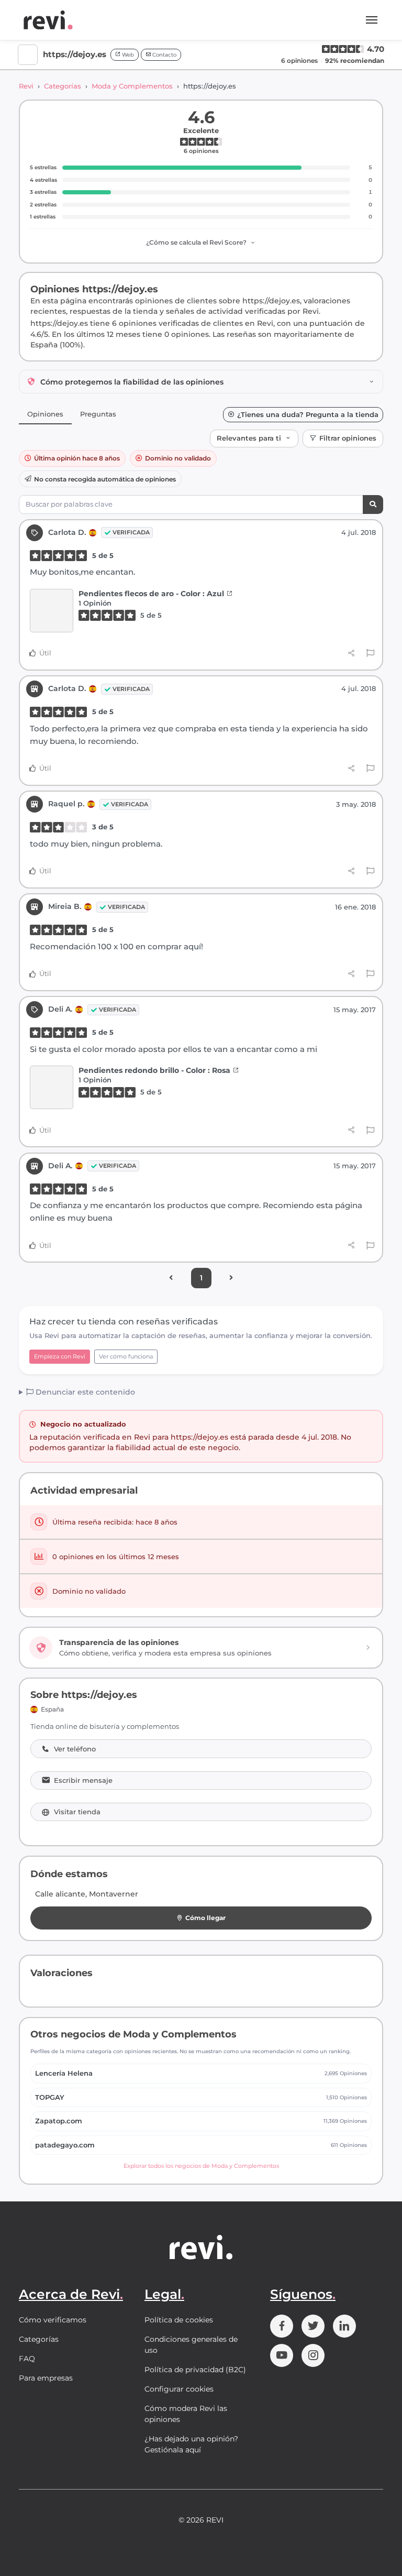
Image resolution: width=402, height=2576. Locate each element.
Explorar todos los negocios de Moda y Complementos (201, 2166)
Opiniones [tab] (45, 414)
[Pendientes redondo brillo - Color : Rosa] (52, 1087)
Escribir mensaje (83, 1780)
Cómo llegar (205, 1918)
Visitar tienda (77, 1812)
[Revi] (48, 20)
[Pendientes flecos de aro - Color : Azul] (52, 611)
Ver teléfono (75, 1749)
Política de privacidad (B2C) (195, 2370)
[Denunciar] (370, 653)
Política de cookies (179, 2320)
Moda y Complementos (132, 86)
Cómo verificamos (53, 2320)
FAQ (27, 2359)
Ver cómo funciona (126, 1356)
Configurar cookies (179, 2389)
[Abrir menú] (372, 20)
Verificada (131, 532)
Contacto (164, 55)
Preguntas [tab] (98, 414)
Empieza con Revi (60, 1356)
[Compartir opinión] (351, 653)
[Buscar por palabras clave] (373, 505)
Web (127, 55)
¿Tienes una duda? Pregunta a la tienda (308, 415)
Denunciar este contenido (84, 1392)
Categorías (63, 86)
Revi (26, 86)
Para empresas (46, 2378)
